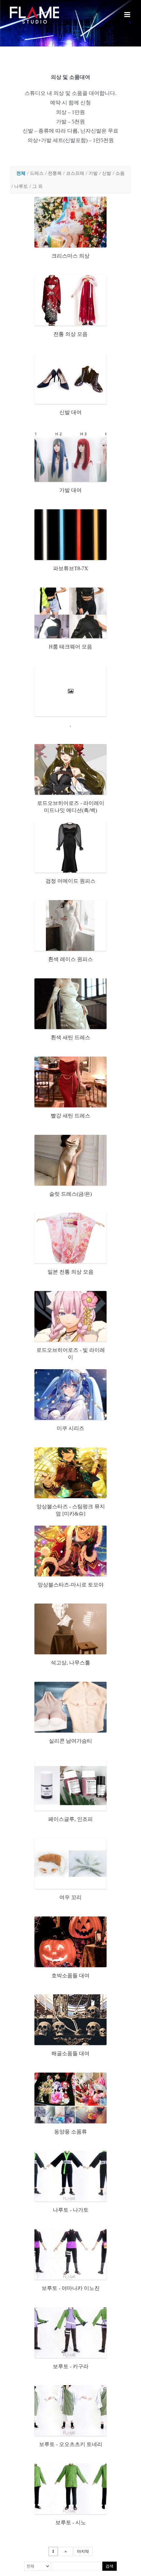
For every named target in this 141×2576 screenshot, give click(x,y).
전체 (21, 173)
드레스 (37, 173)
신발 (107, 173)
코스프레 (75, 173)
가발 (93, 173)
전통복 (55, 173)
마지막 (83, 2551)
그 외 (37, 186)
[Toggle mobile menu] (128, 15)
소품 (120, 173)
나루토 (21, 186)
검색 (110, 2566)
